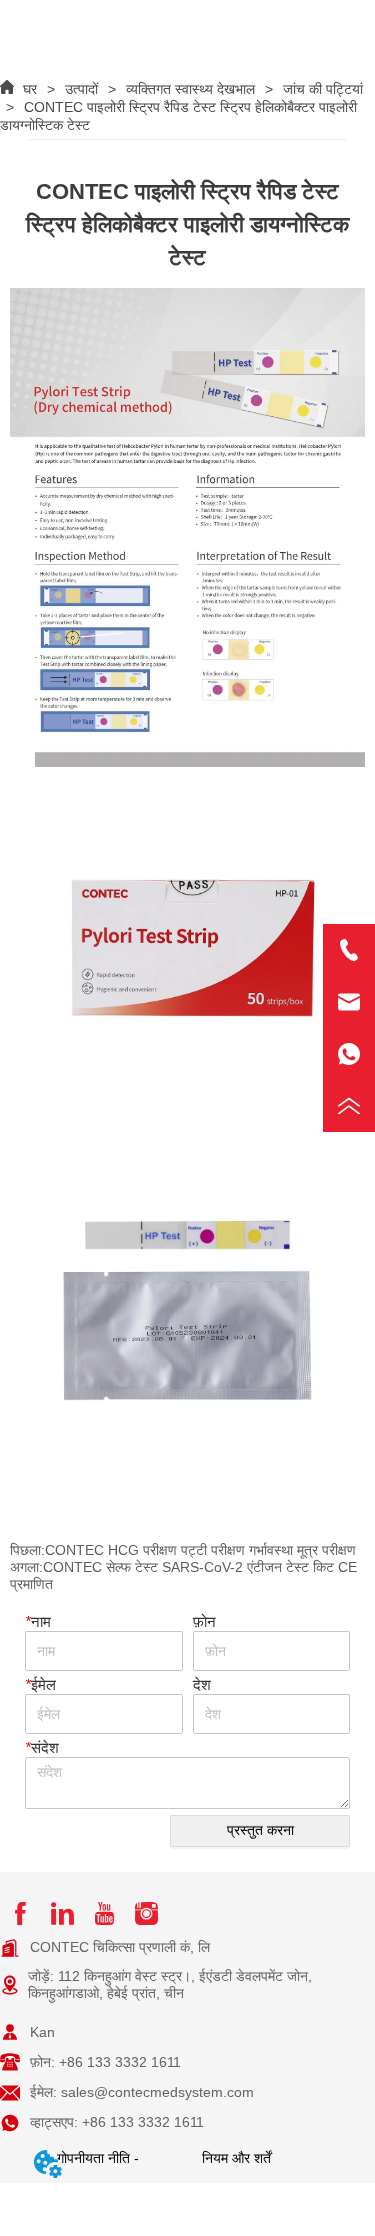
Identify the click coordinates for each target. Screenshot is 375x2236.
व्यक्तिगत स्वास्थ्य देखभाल (190, 89)
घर (30, 89)
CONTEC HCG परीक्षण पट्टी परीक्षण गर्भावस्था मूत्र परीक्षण (200, 1550)
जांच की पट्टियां (323, 89)
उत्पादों (81, 89)
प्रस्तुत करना (260, 1830)
